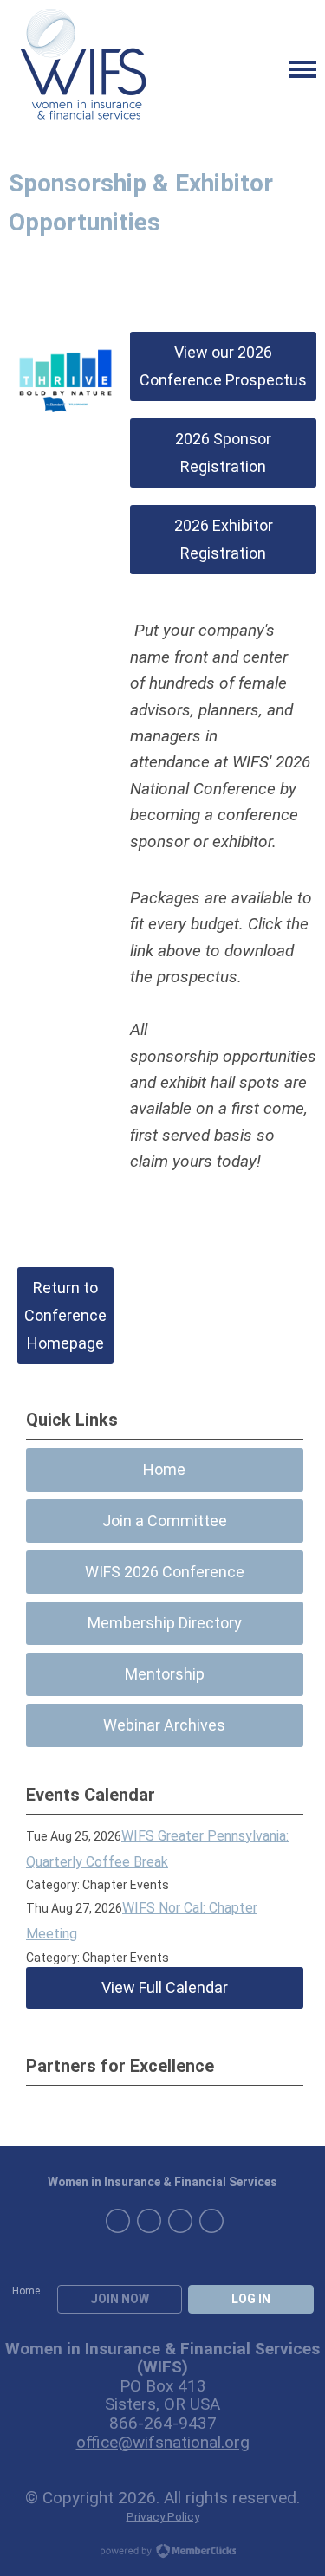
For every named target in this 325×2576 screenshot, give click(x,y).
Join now (120, 2299)
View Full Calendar (165, 1987)
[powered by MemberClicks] (163, 2553)
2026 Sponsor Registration (223, 453)
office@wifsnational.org (163, 2442)
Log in (251, 2299)
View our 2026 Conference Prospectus (223, 366)
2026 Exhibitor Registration (224, 539)
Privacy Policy (163, 2516)
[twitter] (211, 2221)
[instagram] (180, 2221)
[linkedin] (118, 2221)
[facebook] (149, 2221)
